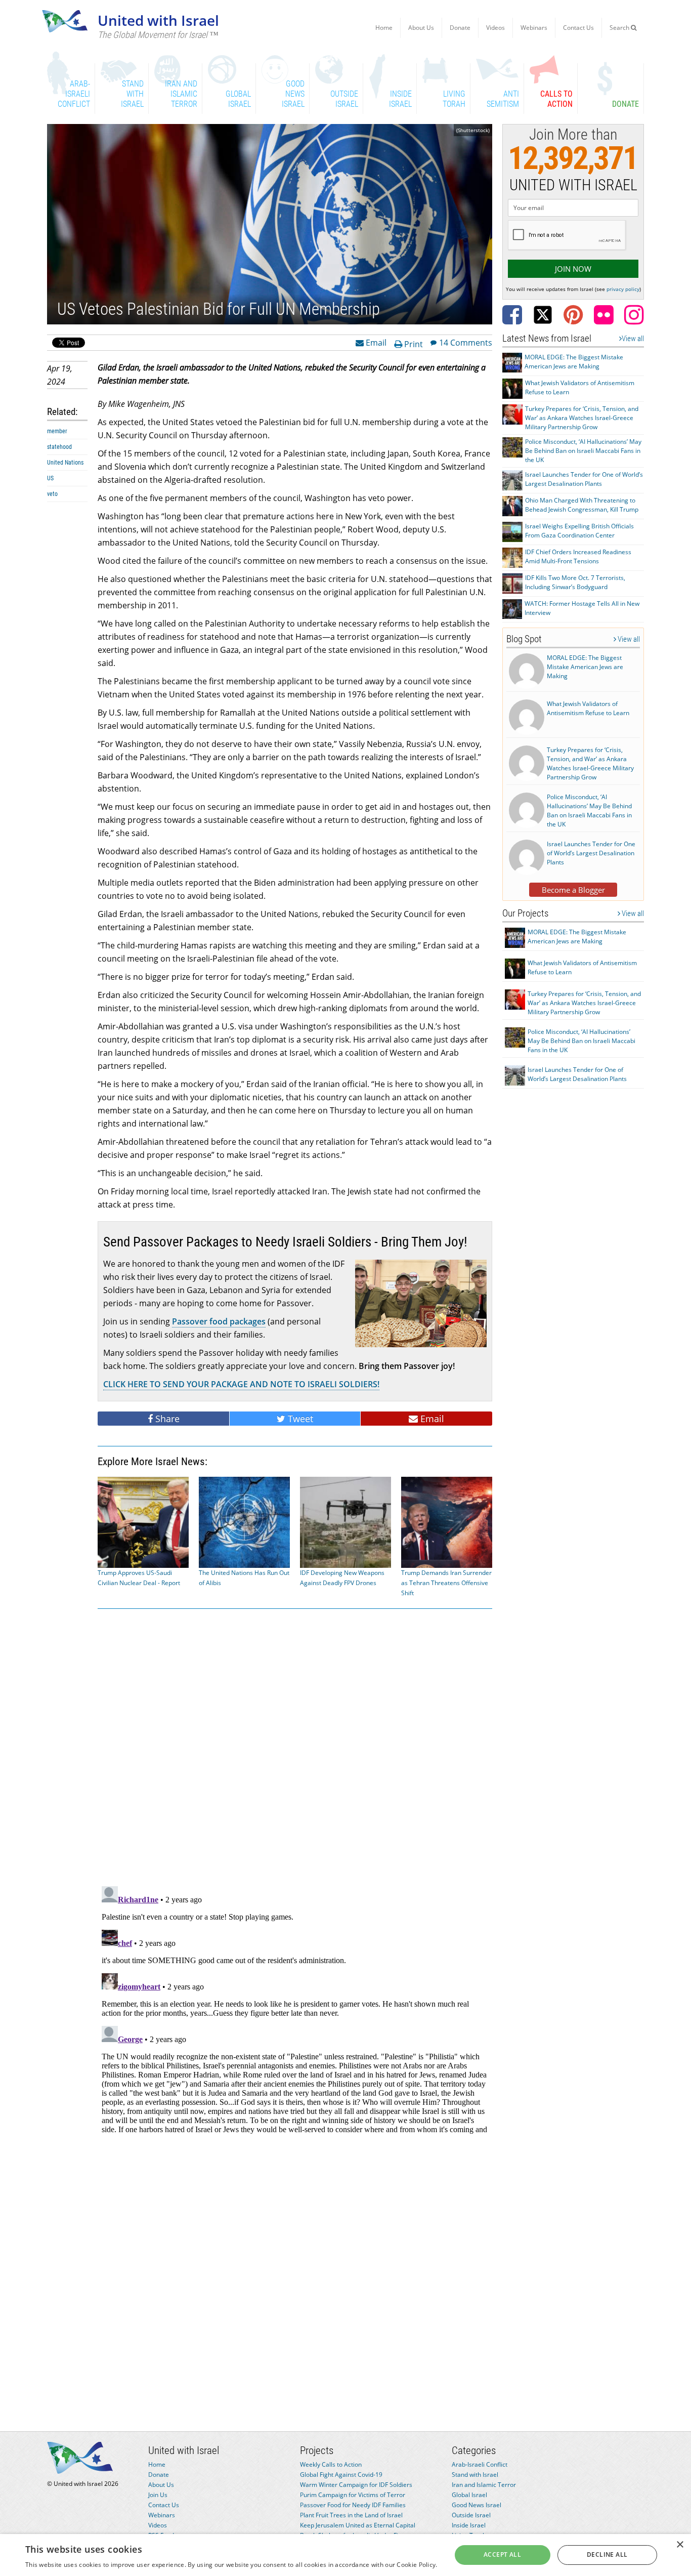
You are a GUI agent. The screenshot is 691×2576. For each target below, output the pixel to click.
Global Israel (469, 2495)
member (57, 431)
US (50, 478)
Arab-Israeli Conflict (480, 2464)
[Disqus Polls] (295, 1746)
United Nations (65, 463)
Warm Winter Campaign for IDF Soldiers (356, 2485)
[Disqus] (295, 2009)
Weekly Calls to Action (331, 2464)
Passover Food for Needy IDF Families (353, 2505)
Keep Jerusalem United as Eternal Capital (358, 2525)
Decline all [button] (607, 2554)
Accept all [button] (502, 2554)
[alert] (345, 2555)
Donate (460, 28)
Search (620, 28)
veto (52, 494)
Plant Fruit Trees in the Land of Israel (351, 2515)
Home (384, 28)
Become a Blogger (573, 890)
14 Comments (466, 342)
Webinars (534, 28)
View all (633, 339)
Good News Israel (477, 2505)
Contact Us (578, 28)
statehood (59, 447)
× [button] (680, 2545)
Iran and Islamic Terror (484, 2485)
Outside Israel (471, 2515)
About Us (421, 28)
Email (375, 342)
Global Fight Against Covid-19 (341, 2475)
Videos (495, 28)
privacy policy (623, 289)
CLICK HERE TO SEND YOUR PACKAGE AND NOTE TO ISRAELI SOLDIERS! (241, 1384)
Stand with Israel (475, 2475)
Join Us (158, 2495)
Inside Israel (469, 2525)
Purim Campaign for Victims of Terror (353, 2495)
